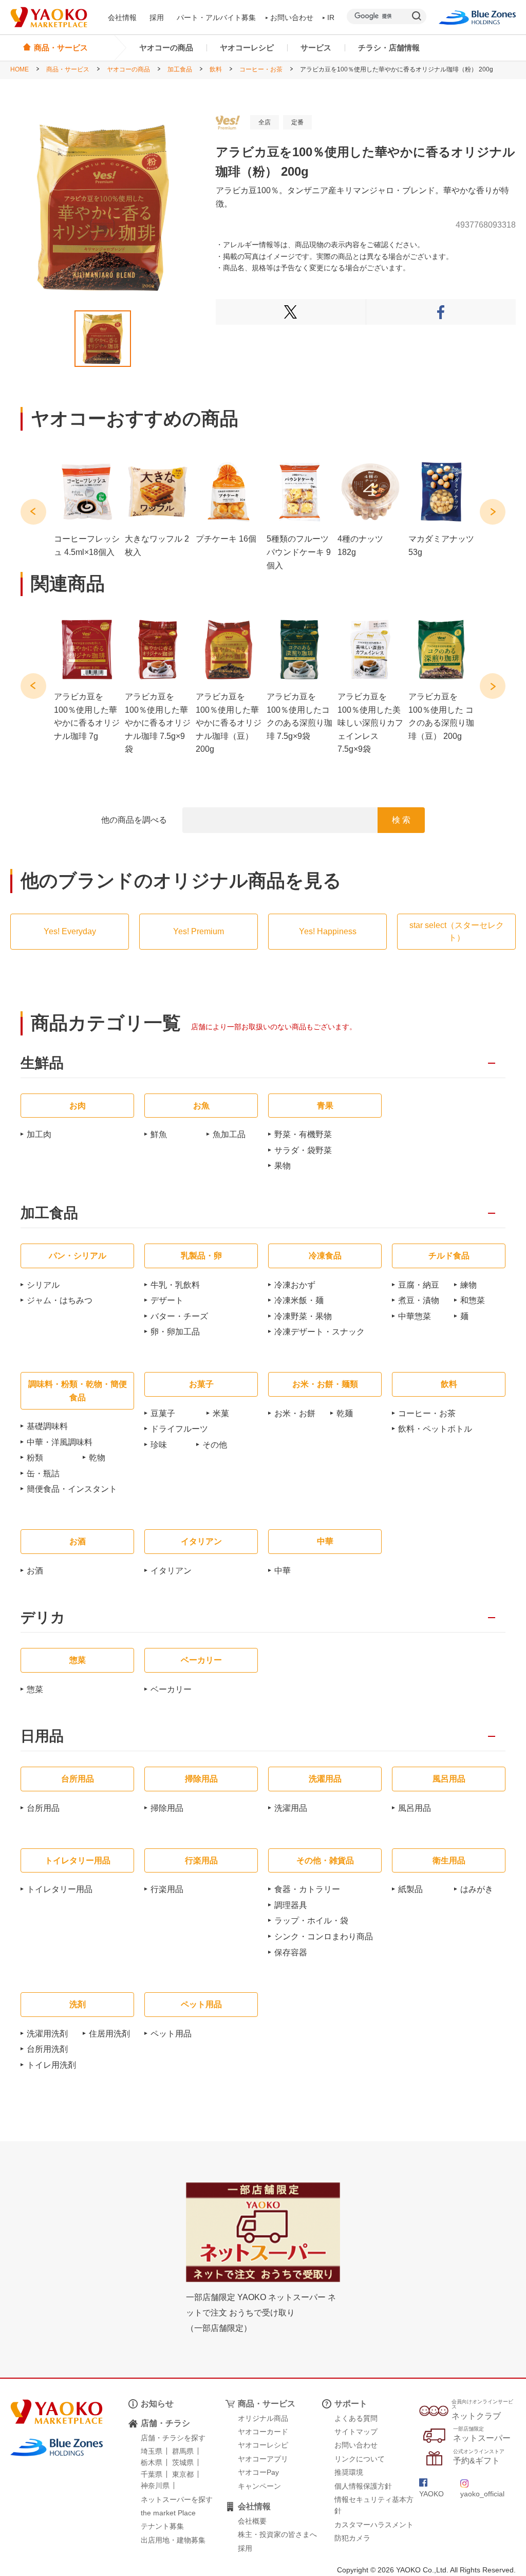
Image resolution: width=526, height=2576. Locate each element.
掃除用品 (167, 1808)
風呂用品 (415, 1808)
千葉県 (152, 2474)
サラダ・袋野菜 (303, 1150)
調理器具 (291, 1905)
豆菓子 (163, 1413)
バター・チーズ (179, 1316)
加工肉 (39, 1134)
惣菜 (35, 1689)
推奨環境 (349, 2472)
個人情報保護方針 (363, 2486)
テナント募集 (162, 2526)
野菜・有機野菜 (303, 1134)
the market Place (168, 2513)
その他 (215, 1445)
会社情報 (122, 17)
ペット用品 (171, 2034)
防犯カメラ (352, 2538)
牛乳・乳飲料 (175, 1285)
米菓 (221, 1413)
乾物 (97, 1458)
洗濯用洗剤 (47, 2034)
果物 (283, 1166)
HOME (20, 69)
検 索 (401, 820)
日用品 (42, 1737)
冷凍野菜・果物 (303, 1316)
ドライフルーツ (179, 1429)
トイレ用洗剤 (51, 2065)
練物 (468, 1285)
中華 (283, 1571)
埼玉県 (152, 2451)
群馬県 (183, 2451)
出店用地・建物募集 (173, 2540)
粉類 (35, 1458)
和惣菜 (473, 1300)
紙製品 (410, 1889)
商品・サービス (68, 69)
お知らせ (157, 2404)
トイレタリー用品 (60, 1889)
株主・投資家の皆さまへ (277, 2534)
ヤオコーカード (263, 2432)
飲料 (216, 69)
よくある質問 (356, 2418)
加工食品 (180, 69)
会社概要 (252, 2521)
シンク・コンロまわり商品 (324, 1936)
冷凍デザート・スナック (320, 1332)
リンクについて (360, 2459)
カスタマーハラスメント (374, 2525)
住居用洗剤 (109, 2034)
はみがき (477, 1889)
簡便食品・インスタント (72, 1489)
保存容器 (291, 1952)
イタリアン (171, 1571)
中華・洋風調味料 (60, 1442)
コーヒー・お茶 (261, 69)
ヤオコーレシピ (247, 48)
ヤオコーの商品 (166, 48)
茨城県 (183, 2462)
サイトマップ (356, 2432)
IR (331, 17)
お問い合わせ (292, 17)
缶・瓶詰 (43, 1474)
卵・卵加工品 (175, 1332)
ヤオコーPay (258, 2472)
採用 (157, 17)
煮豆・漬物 (419, 1300)
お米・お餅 (295, 1413)
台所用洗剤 (47, 2049)
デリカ (43, 1618)
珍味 (159, 1445)
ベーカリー (171, 1689)
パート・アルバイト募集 (216, 17)
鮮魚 (159, 1134)
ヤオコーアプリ (263, 2459)
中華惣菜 (415, 1316)
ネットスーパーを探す (177, 2499)
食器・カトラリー (307, 1889)
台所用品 (43, 1808)
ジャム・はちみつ (60, 1300)
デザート (167, 1300)
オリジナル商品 (263, 2418)
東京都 (183, 2474)
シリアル (43, 1285)
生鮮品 (42, 1063)
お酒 (35, 1571)
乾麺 (345, 1413)
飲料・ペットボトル (435, 1429)
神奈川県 (155, 2486)
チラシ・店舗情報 (389, 48)
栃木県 (152, 2462)
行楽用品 (167, 1889)
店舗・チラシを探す (173, 2438)
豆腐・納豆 (419, 1285)
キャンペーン (259, 2486)
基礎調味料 (47, 1426)
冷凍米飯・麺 (299, 1300)
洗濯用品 (291, 1808)
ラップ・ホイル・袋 (311, 1921)
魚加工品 (229, 1134)
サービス (316, 48)
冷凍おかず (295, 1285)
